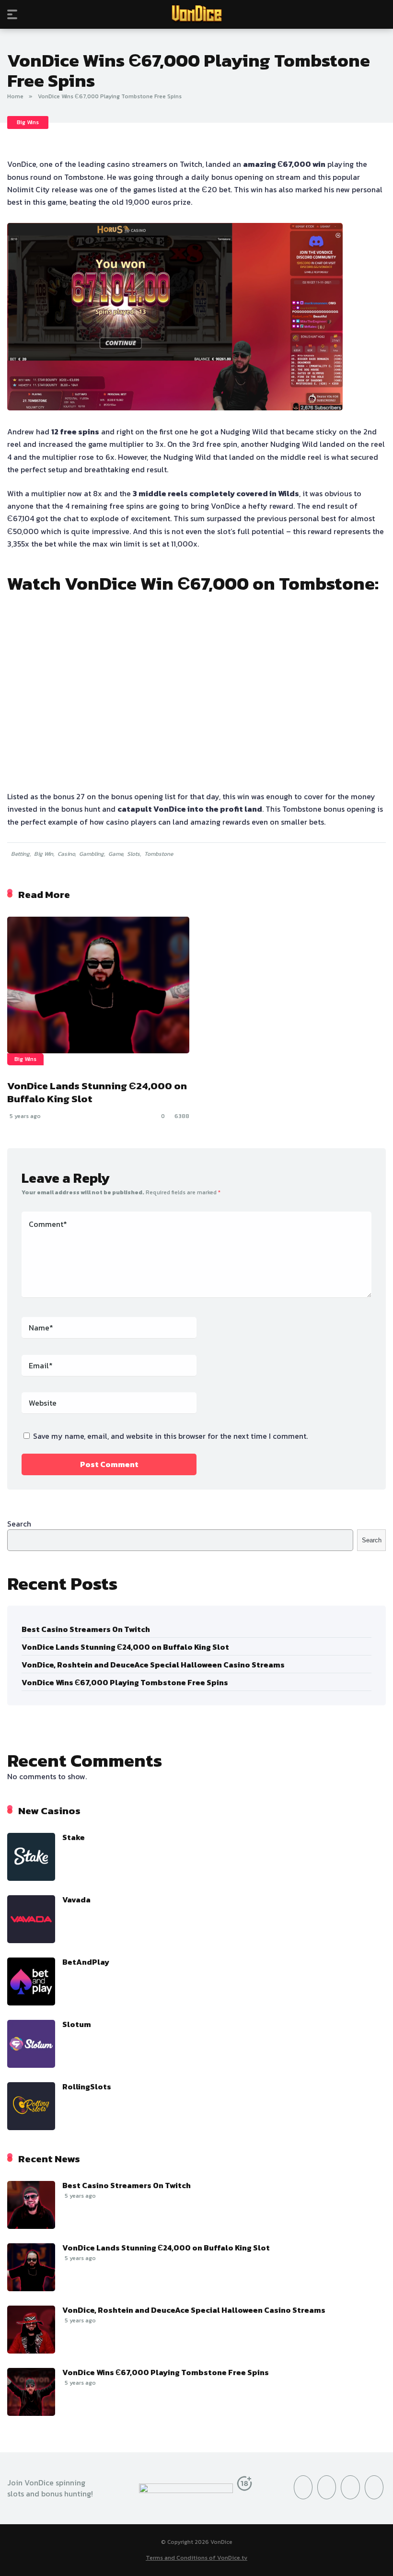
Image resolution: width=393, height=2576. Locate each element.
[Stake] (31, 1878)
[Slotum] (31, 2065)
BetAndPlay (86, 1962)
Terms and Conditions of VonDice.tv (196, 2558)
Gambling (92, 854)
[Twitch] (374, 2487)
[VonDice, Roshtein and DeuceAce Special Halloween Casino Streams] (31, 2351)
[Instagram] (327, 2487)
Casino (66, 854)
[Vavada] (31, 1940)
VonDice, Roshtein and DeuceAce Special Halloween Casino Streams (153, 1665)
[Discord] (350, 2487)
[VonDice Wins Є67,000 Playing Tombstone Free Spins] (31, 2413)
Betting (20, 854)
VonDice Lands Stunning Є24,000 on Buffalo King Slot (97, 1092)
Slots (133, 854)
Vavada (76, 1900)
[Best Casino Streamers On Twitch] (31, 2226)
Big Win (44, 854)
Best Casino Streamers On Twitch (86, 1629)
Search (19, 1524)
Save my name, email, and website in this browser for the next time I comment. (170, 1436)
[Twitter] (303, 2487)
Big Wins (28, 122)
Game (116, 854)
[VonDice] (197, 14)
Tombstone (159, 854)
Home (15, 96)
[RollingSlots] (31, 2127)
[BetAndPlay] (31, 2003)
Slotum (77, 2024)
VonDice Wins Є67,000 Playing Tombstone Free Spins (125, 1682)
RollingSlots (87, 2086)
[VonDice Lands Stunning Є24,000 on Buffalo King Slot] (98, 985)
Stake (74, 1837)
